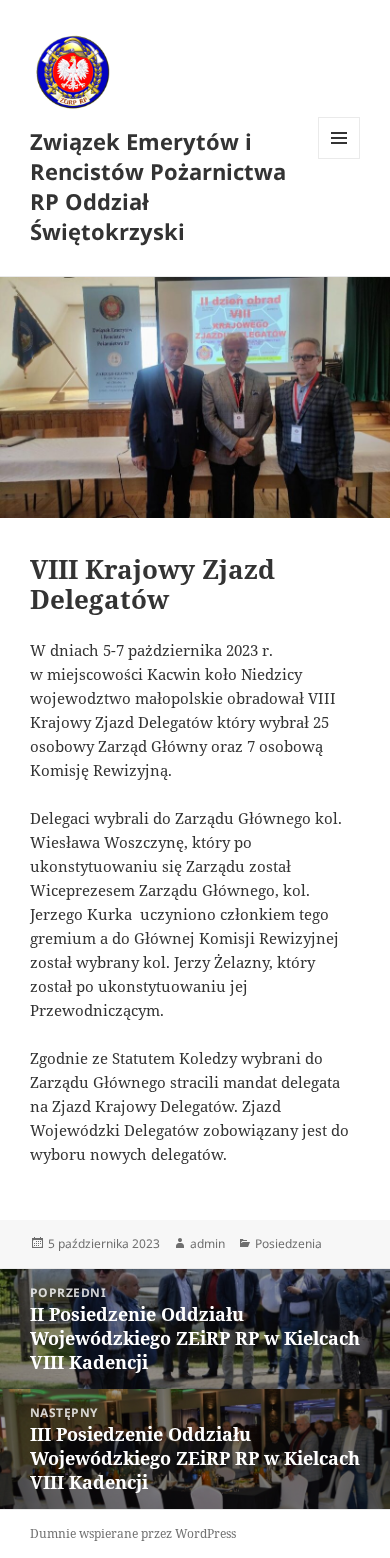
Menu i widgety (339, 158)
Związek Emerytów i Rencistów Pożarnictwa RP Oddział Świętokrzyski (158, 186)
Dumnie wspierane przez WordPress (133, 1533)
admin (207, 1243)
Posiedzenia (288, 1243)
